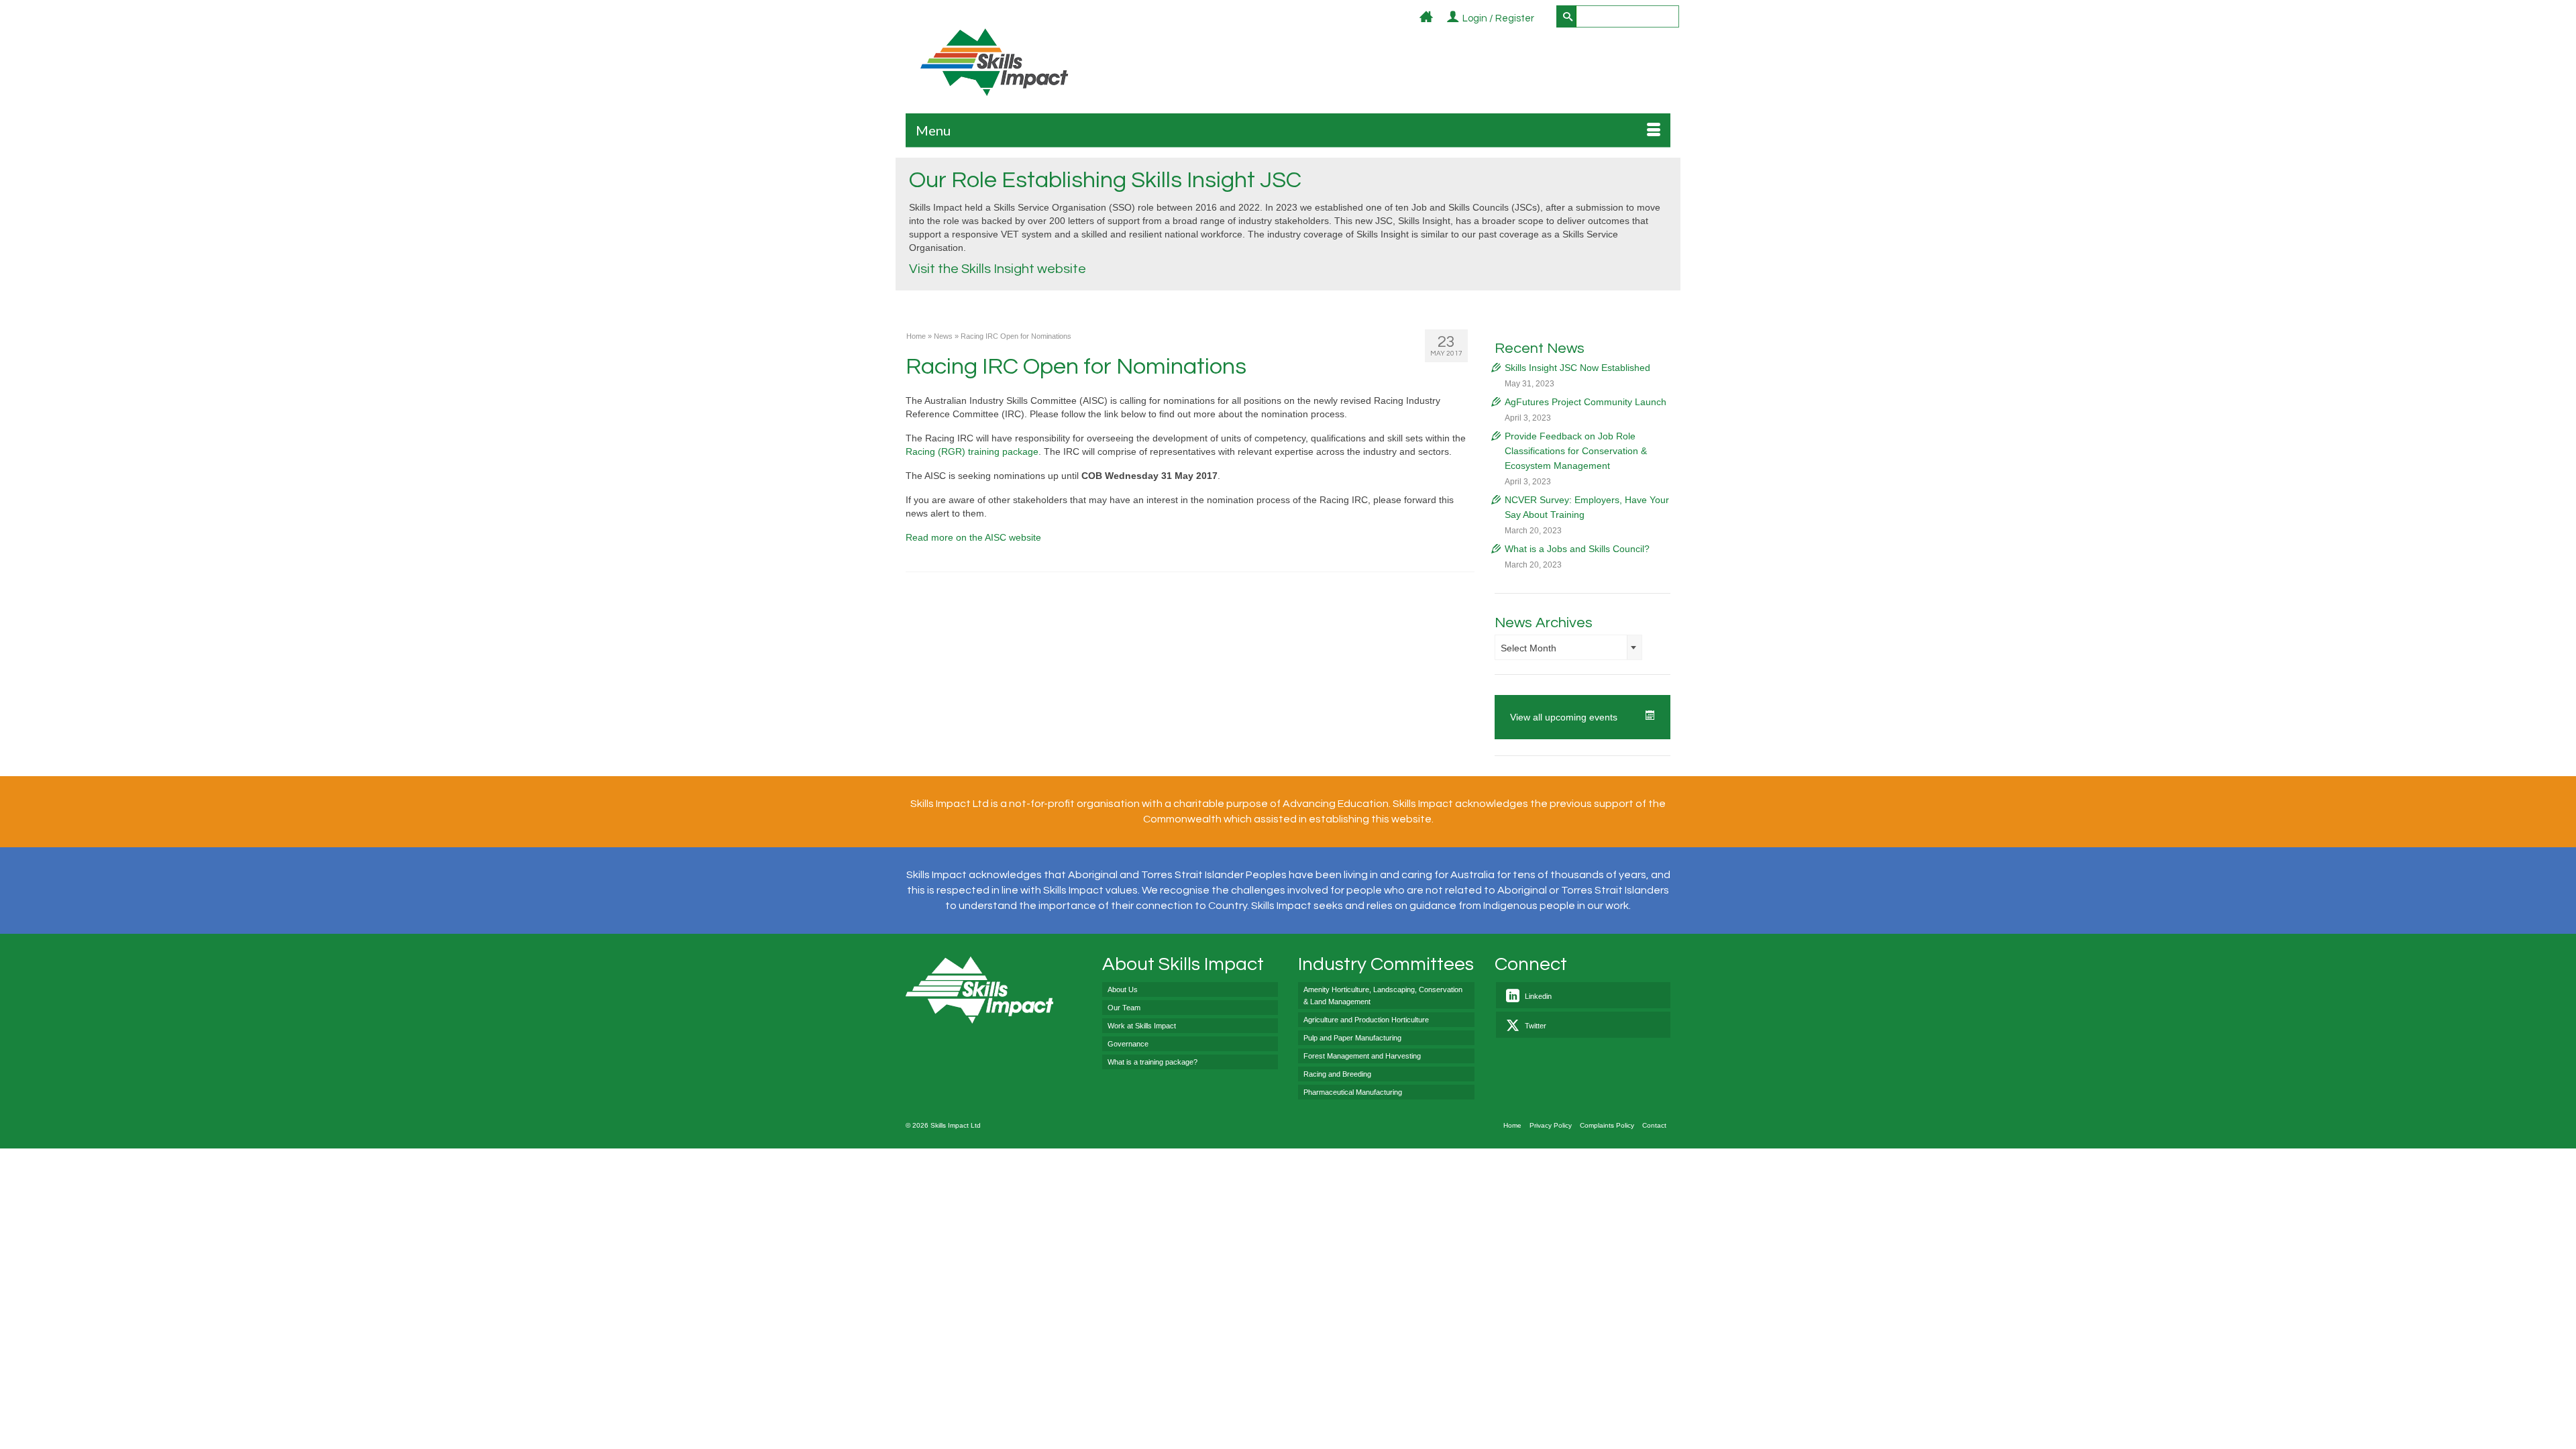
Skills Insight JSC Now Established (1577, 368)
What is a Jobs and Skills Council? (1577, 549)
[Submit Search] (1566, 16)
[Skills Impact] (994, 62)
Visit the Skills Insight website (998, 269)
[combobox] (1568, 647)
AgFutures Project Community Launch (1586, 402)
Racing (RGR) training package (972, 451)
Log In (1542, 19)
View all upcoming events (1564, 717)
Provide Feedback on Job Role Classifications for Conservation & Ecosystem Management (1576, 451)
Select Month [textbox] (1528, 648)
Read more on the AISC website (973, 537)
